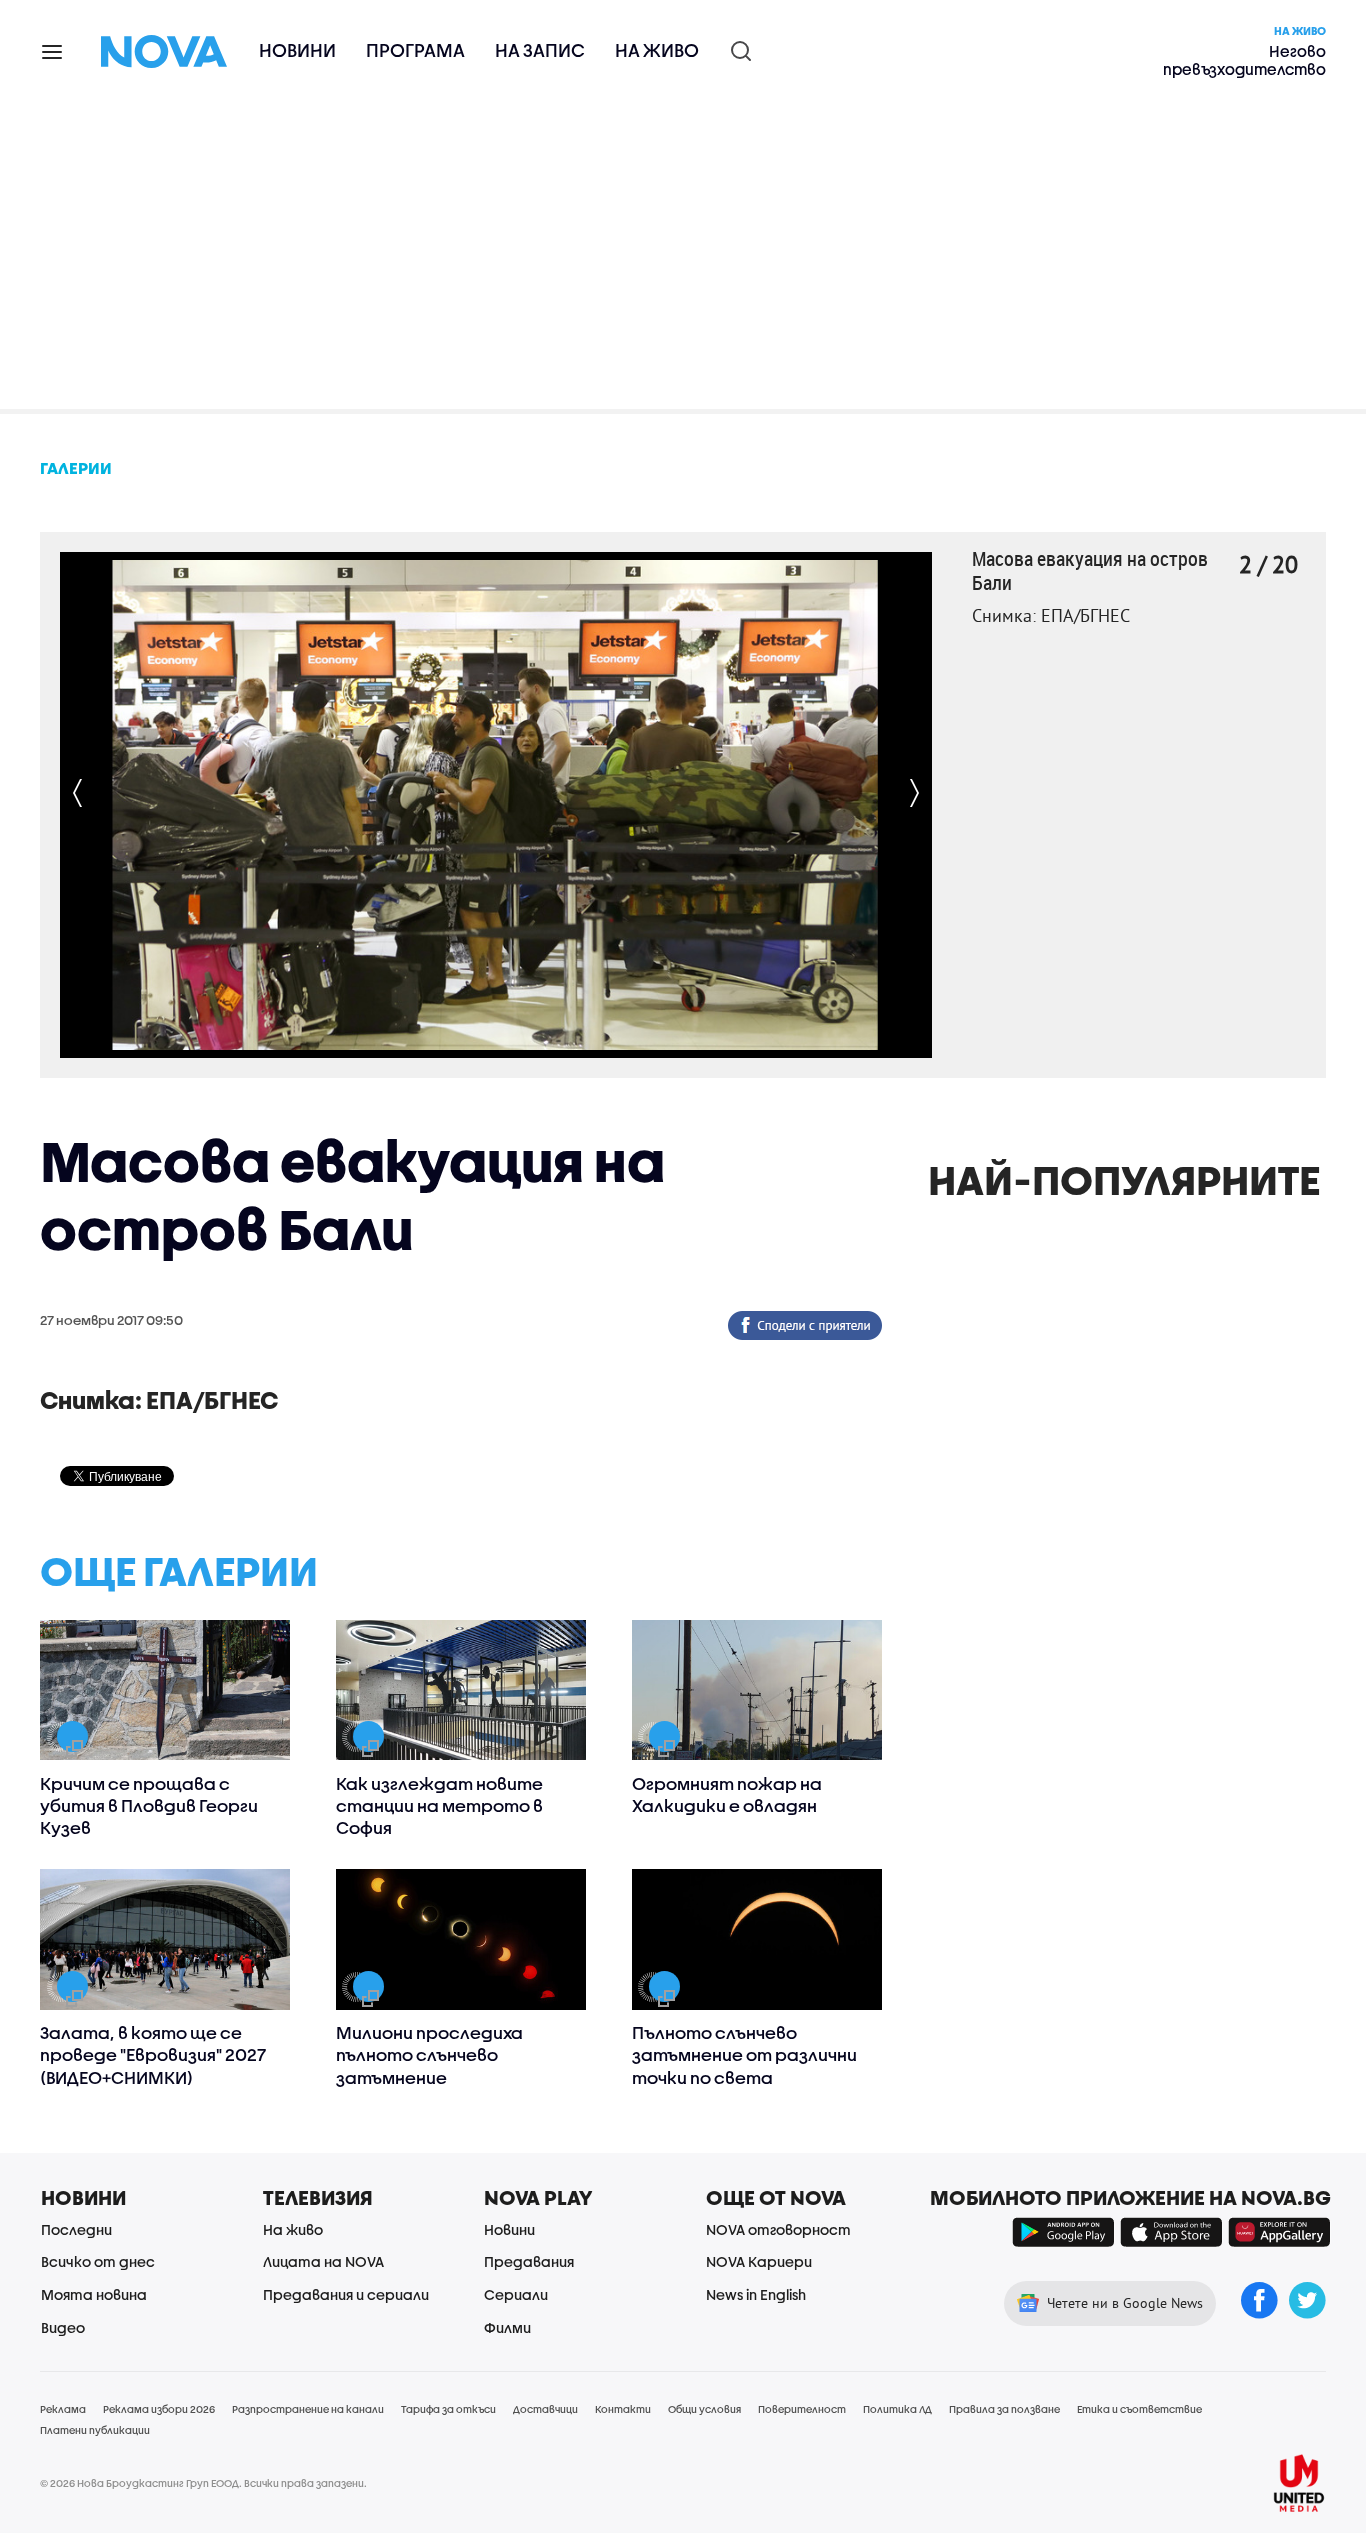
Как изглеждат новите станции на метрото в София (439, 1805)
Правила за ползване (1004, 2409)
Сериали (516, 2294)
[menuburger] (53, 50)
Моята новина (94, 2294)
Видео (63, 2327)
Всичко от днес (98, 2261)
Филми (507, 2327)
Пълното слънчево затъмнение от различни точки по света (744, 2054)
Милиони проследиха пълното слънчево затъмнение (429, 2054)
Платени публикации (95, 2430)
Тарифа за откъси (448, 2409)
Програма (415, 50)
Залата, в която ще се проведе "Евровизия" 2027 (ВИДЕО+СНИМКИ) (153, 2054)
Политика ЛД (897, 2409)
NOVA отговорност (778, 2229)
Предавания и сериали (346, 2294)
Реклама (63, 2409)
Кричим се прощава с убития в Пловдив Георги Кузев (149, 1805)
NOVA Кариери (759, 2261)
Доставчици (545, 2409)
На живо (657, 50)
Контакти (623, 2409)
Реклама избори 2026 (159, 2409)
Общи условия (704, 2409)
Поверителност (802, 2409)
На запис (540, 50)
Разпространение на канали (308, 2409)
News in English (756, 2294)
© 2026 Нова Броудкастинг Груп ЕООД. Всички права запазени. (203, 2483)
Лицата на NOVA (323, 2261)
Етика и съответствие (1139, 2409)
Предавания (529, 2261)
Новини (297, 50)
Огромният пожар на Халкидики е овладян (727, 1794)
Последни (76, 2229)
